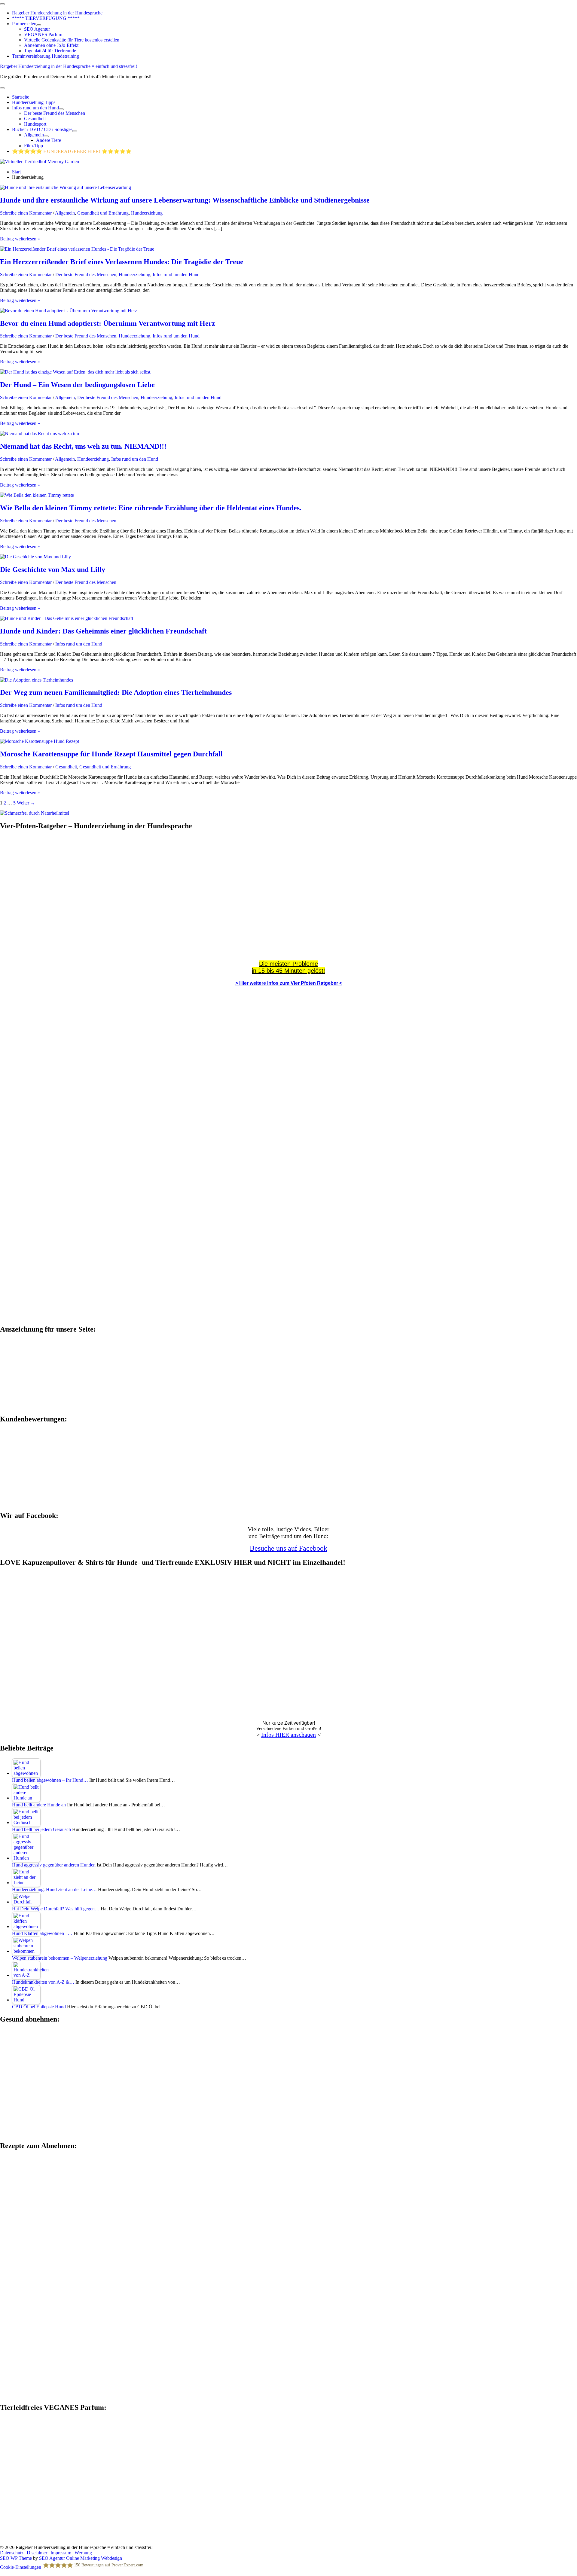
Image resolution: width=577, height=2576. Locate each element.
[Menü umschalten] (39, 25)
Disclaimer (37, 2553)
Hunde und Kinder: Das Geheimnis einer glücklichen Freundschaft (103, 631)
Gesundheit (66, 767)
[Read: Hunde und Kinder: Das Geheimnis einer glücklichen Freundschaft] (67, 618)
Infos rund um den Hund (176, 275)
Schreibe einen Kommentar (26, 213)
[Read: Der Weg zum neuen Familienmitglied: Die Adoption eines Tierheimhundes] (37, 680)
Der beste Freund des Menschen (86, 275)
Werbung (83, 2553)
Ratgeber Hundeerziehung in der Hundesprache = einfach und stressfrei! (69, 66)
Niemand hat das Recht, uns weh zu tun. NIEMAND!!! (83, 446)
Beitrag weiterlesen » (20, 239)
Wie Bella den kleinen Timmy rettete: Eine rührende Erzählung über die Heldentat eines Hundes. (151, 508)
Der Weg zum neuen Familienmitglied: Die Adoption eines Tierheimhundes (116, 692)
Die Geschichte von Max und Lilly (53, 569)
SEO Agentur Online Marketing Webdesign (81, 2558)
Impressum (61, 2553)
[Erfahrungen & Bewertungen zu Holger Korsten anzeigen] (45, 1503)
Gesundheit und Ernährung (103, 213)
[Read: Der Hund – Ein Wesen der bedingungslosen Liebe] (76, 372)
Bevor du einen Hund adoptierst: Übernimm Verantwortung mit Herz (108, 323)
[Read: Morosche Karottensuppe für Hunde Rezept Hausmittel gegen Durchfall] (40, 741)
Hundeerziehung (147, 213)
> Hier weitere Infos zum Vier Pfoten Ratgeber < (289, 983)
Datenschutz (12, 2553)
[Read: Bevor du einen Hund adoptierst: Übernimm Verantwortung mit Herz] (69, 311)
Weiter (26, 803)
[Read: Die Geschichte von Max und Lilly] (35, 557)
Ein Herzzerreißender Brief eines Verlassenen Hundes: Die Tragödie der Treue (122, 262)
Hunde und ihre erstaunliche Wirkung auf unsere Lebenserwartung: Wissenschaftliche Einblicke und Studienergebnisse (185, 200)
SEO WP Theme (16, 2558)
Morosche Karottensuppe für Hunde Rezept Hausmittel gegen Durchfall (111, 754)
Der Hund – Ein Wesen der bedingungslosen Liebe (77, 385)
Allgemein (65, 213)
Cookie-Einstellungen (21, 2567)
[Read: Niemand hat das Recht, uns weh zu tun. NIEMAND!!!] (40, 433)
